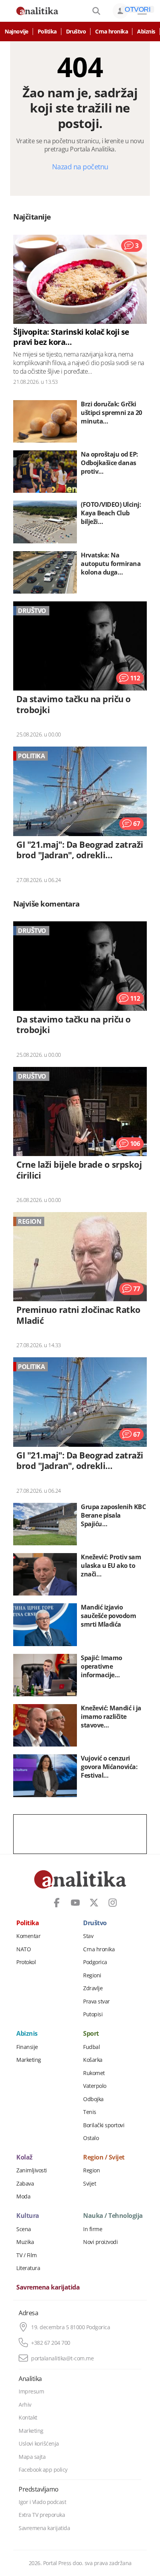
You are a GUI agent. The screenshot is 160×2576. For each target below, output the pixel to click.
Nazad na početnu (80, 167)
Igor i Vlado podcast (42, 2502)
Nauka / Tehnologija (113, 2216)
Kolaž (24, 2158)
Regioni (92, 1975)
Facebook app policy (43, 2470)
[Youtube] (75, 1903)
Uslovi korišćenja (39, 2444)
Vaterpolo (95, 2086)
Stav (88, 1936)
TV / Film (27, 2255)
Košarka (93, 2060)
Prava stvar (97, 2001)
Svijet (90, 2184)
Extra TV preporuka (42, 2515)
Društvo (76, 32)
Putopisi (93, 2014)
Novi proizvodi (100, 2242)
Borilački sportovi (104, 2125)
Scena (24, 2229)
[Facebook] (57, 1903)
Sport (91, 2034)
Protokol (26, 1962)
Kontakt (28, 2418)
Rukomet (94, 2073)
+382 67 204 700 (51, 2343)
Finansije (27, 2047)
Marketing (29, 2060)
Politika (47, 32)
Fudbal (91, 2047)
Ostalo (91, 2138)
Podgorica (95, 1962)
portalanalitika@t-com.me (62, 2358)
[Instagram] (113, 1903)
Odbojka (93, 2099)
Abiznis (146, 32)
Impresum (31, 2391)
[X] (94, 1903)
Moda (23, 2196)
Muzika (25, 2242)
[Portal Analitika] (37, 11)
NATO (23, 1949)
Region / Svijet (104, 2158)
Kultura (28, 2216)
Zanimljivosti (32, 2170)
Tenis (90, 2112)
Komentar (28, 1936)
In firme (93, 2229)
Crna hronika (111, 32)
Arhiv (25, 2405)
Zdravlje (93, 1988)
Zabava (25, 2184)
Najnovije (17, 32)
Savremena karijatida (48, 2288)
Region (91, 2170)
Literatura (28, 2268)
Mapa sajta (32, 2457)
